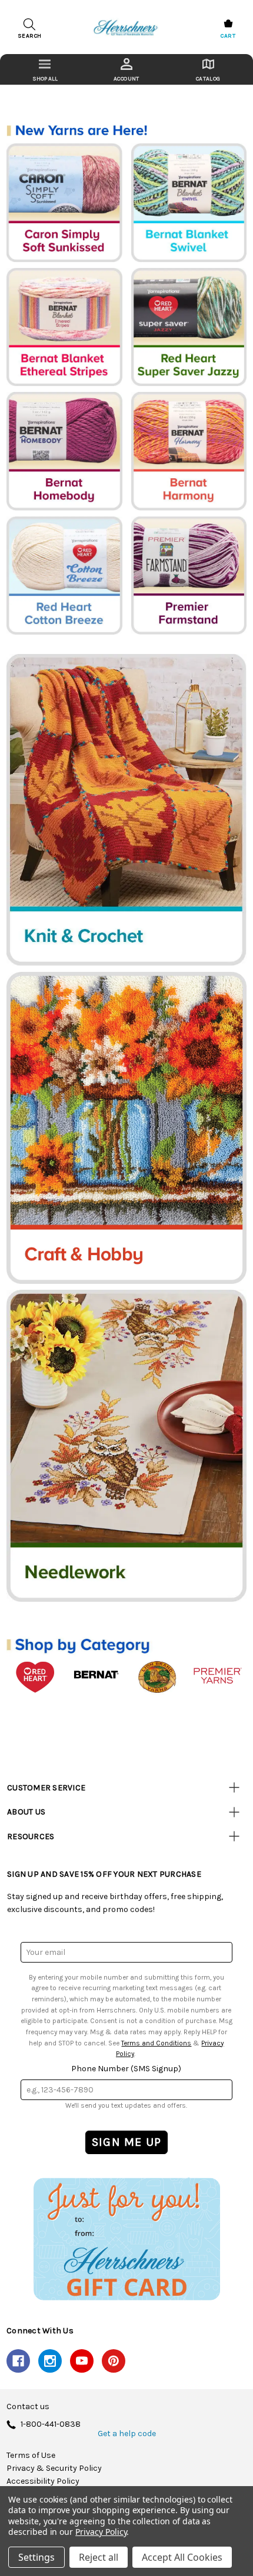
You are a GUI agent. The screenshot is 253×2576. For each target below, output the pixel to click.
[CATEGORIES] (45, 69)
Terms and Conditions (156, 2043)
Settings (36, 2557)
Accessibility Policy (43, 2481)
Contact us (28, 2407)
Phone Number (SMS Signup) (126, 2069)
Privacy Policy (101, 2532)
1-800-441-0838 (51, 2425)
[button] (126, 2238)
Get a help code (127, 2434)
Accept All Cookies (182, 2557)
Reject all (99, 2557)
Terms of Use (31, 2456)
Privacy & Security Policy (54, 2468)
